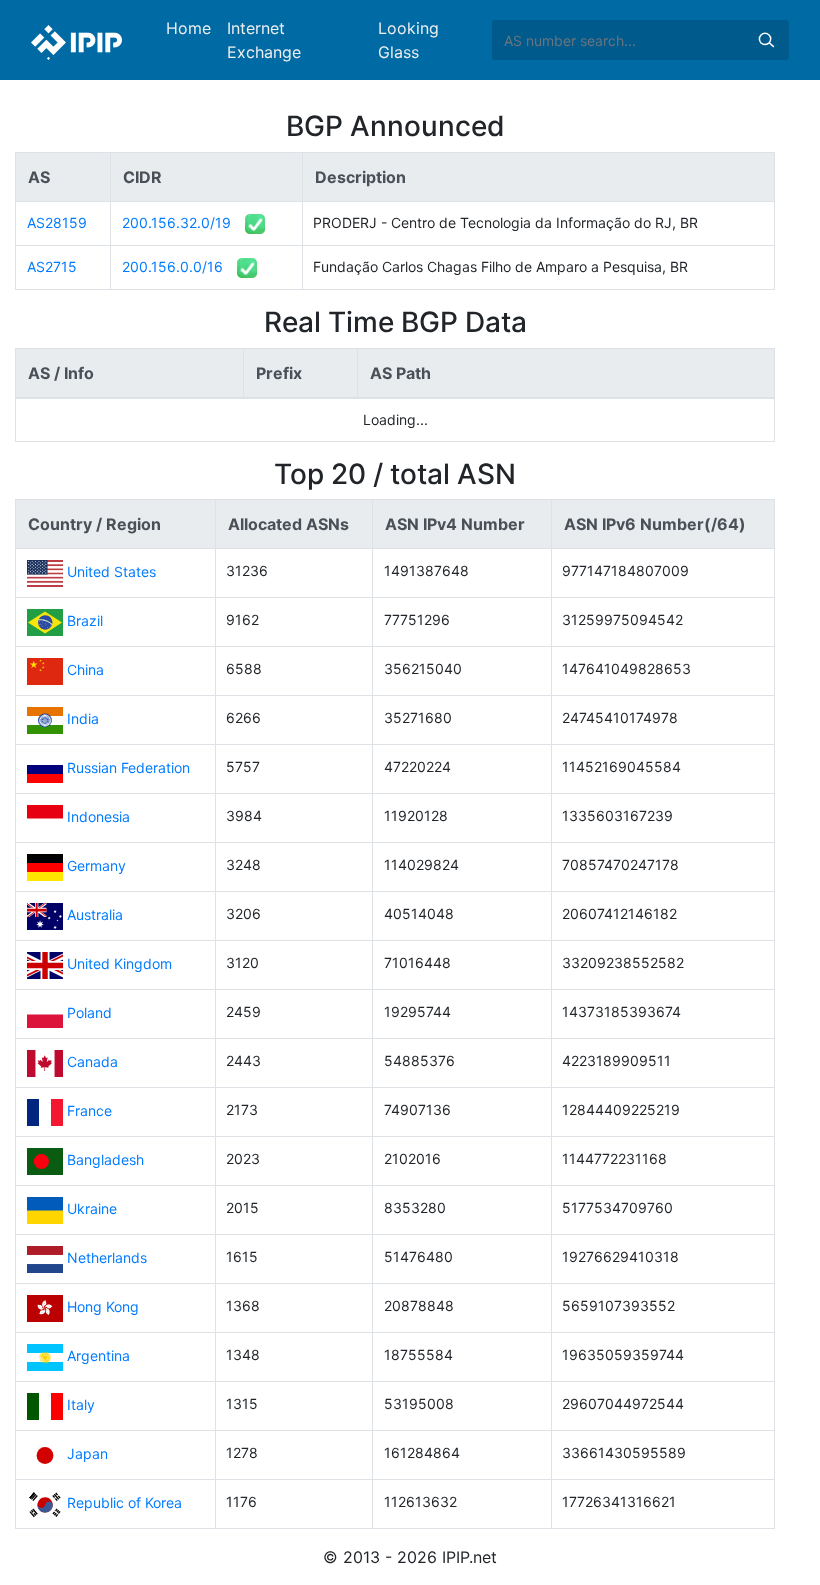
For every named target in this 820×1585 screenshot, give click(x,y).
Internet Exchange (264, 40)
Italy (81, 1404)
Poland (89, 1012)
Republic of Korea (124, 1502)
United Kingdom (119, 963)
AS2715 (52, 266)
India (83, 718)
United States (111, 571)
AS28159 (57, 222)
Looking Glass (408, 40)
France (89, 1110)
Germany (96, 865)
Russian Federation (128, 767)
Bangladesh (105, 1159)
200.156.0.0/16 (172, 266)
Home (188, 28)
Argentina (98, 1355)
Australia (95, 914)
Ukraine (92, 1208)
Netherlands (107, 1257)
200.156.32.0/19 (176, 222)
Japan (87, 1453)
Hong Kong (103, 1306)
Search (766, 40)
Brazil (85, 620)
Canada (92, 1061)
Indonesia (98, 816)
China (85, 669)
